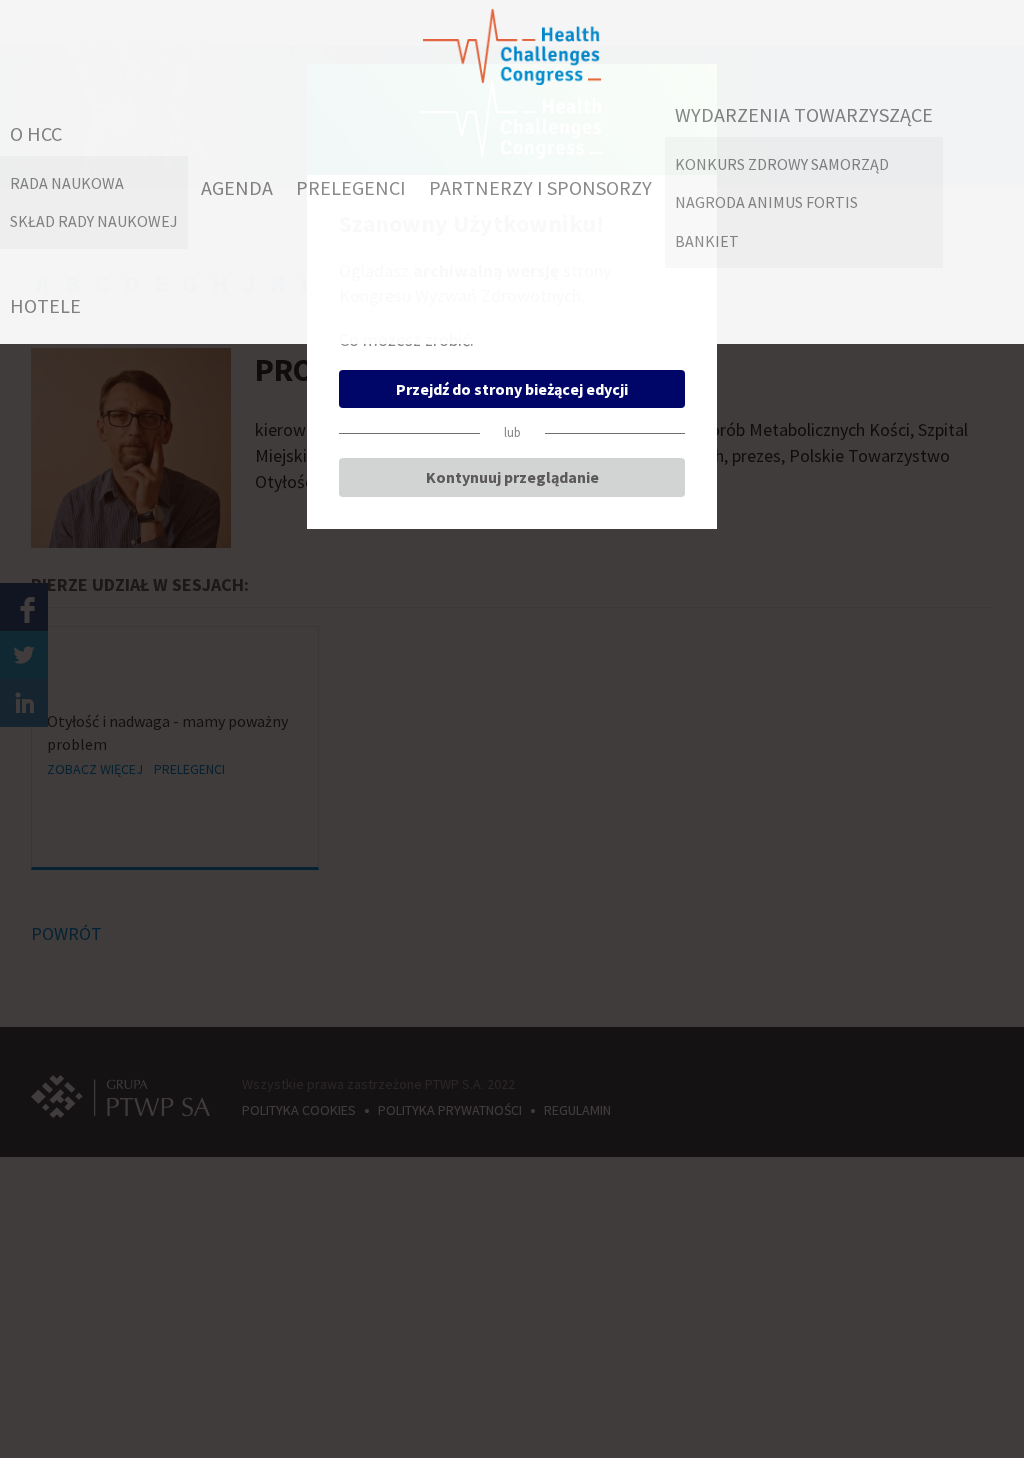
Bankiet (707, 241)
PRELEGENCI (351, 187)
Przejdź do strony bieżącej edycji (512, 389)
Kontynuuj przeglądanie (512, 477)
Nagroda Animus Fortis (766, 202)
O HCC (36, 133)
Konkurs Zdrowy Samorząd (782, 164)
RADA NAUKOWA (67, 183)
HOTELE (45, 305)
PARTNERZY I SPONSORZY (540, 187)
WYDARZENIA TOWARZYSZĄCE (804, 114)
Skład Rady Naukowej (94, 221)
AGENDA (237, 187)
